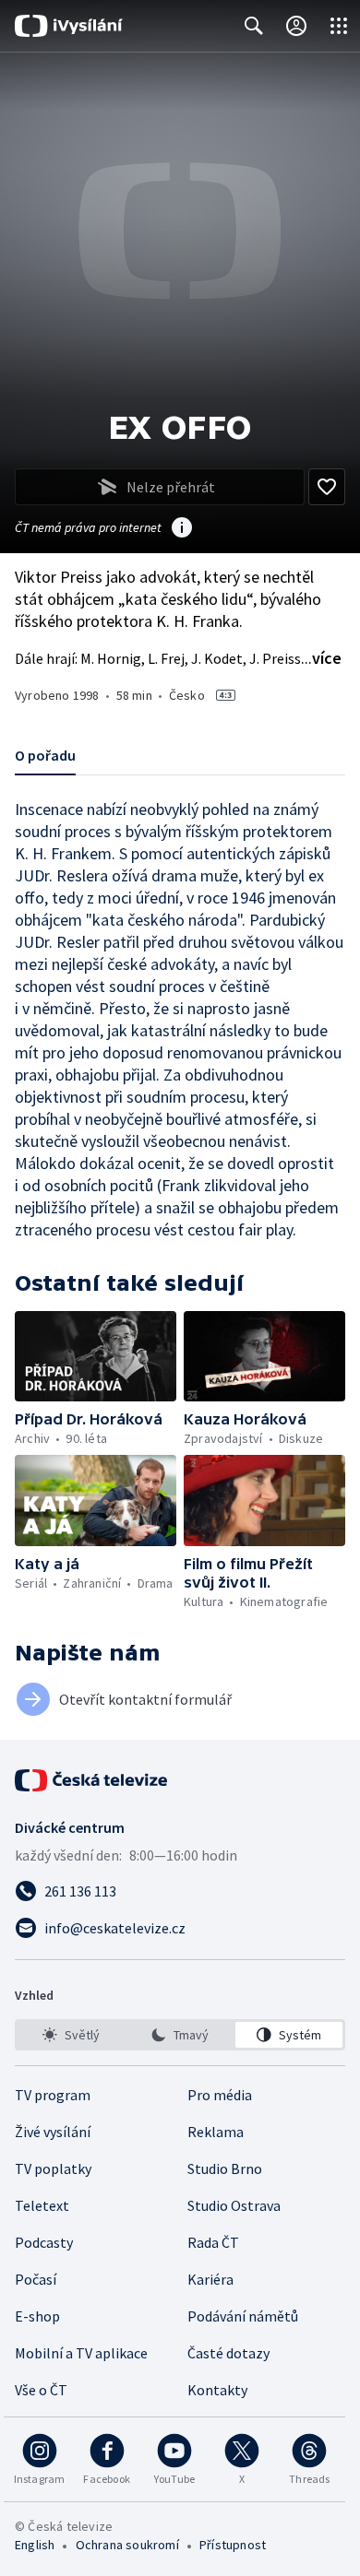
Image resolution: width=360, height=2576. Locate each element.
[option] (71, 2035)
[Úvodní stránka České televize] (92, 1780)
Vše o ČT (41, 2390)
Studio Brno (225, 2168)
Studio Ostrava (234, 2205)
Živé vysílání (53, 2132)
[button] (96, 1356)
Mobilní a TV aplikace (81, 2353)
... (321, 658)
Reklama (216, 2132)
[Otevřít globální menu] (339, 26)
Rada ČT (213, 2242)
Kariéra (210, 2279)
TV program (53, 2095)
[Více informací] (182, 529)
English (35, 2545)
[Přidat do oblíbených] (327, 487)
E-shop (37, 2316)
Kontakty (217, 2390)
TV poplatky (53, 2168)
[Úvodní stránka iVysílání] (69, 26)
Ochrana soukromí (127, 2545)
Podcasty (44, 2242)
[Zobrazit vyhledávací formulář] (254, 26)
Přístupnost (233, 2545)
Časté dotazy (228, 2353)
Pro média (220, 2095)
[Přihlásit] (296, 26)
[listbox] (180, 2035)
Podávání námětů (243, 2316)
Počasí (36, 2279)
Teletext (42, 2205)
